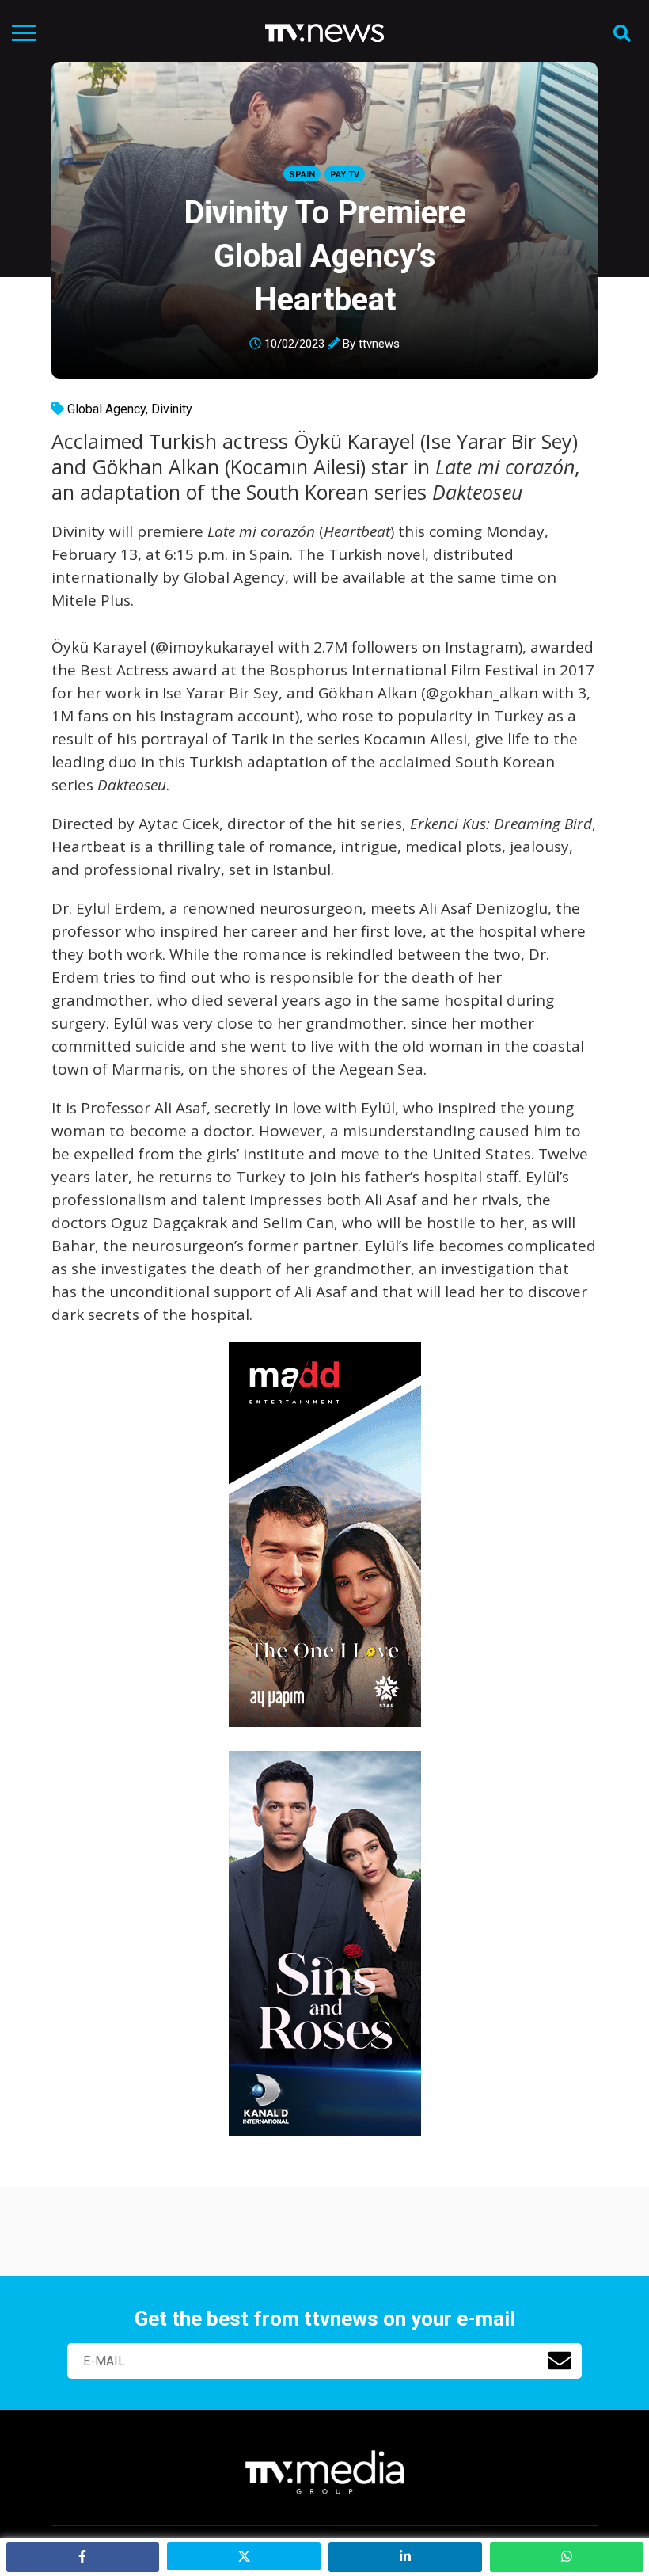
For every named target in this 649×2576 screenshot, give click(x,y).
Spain (302, 175)
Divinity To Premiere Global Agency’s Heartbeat (325, 256)
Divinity (172, 409)
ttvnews (379, 344)
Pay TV (345, 175)
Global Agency (106, 409)
